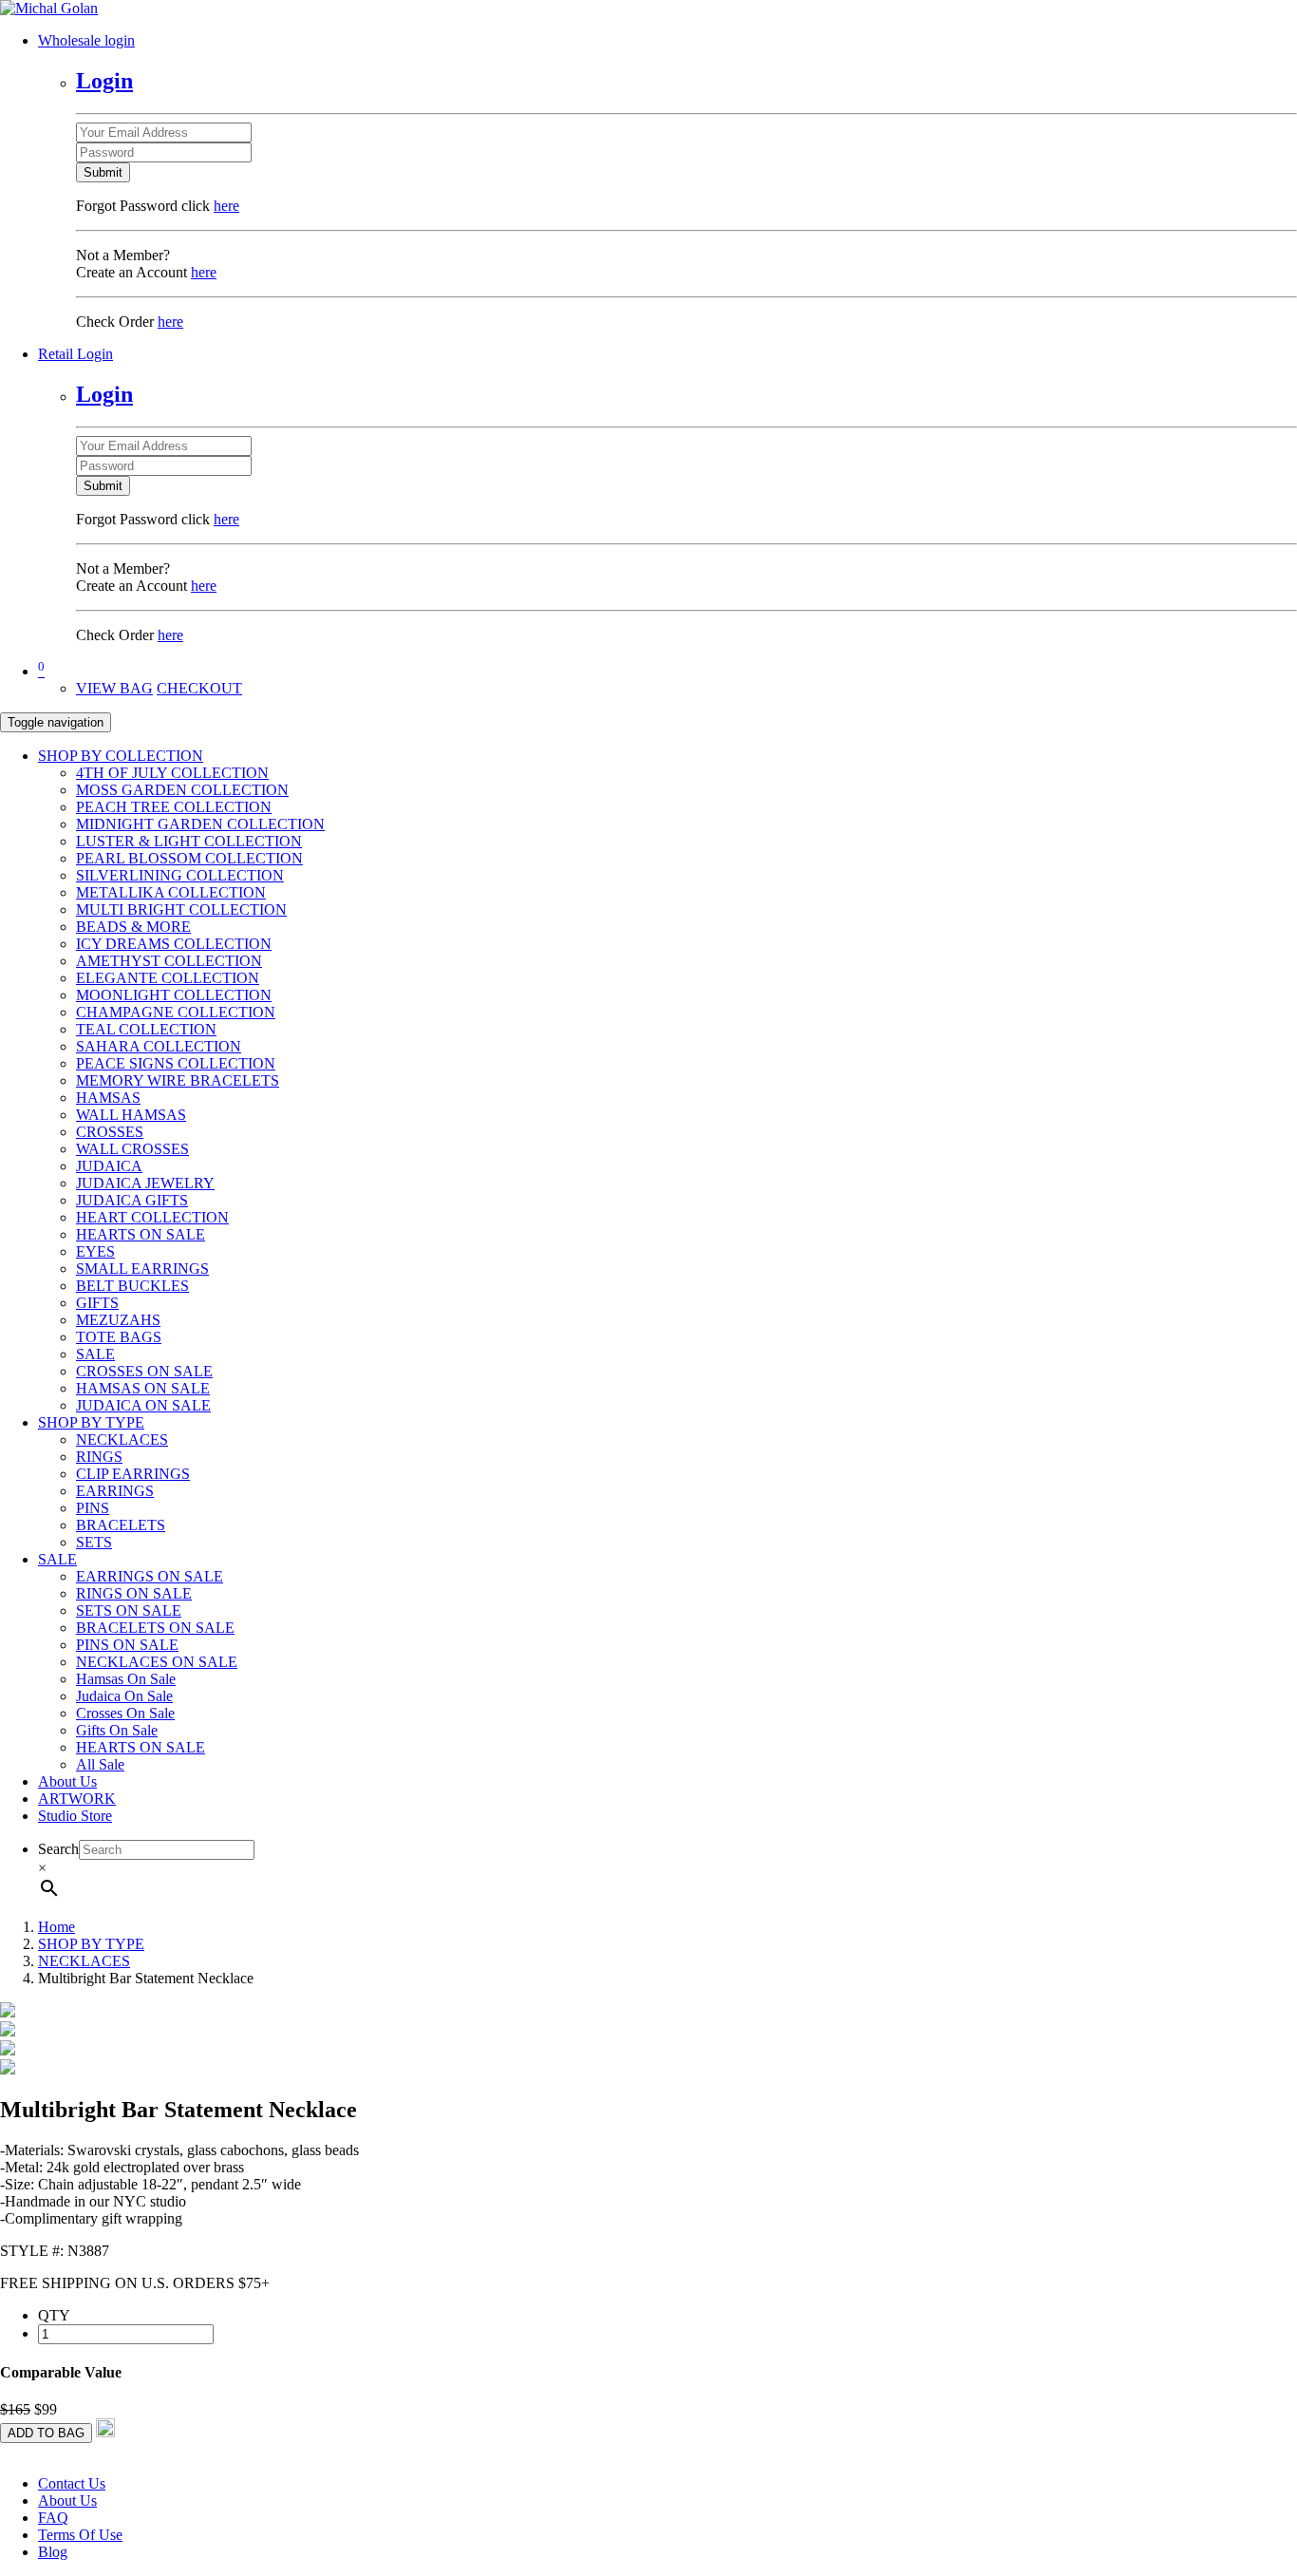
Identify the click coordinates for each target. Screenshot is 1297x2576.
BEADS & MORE (133, 927)
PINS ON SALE (127, 1645)
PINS (93, 1508)
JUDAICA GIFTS (132, 1200)
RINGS (99, 1457)
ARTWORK (77, 1799)
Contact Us (72, 2483)
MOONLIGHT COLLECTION (174, 995)
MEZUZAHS (118, 1320)
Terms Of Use (80, 2535)
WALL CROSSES (132, 1149)
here (226, 206)
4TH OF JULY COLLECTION (172, 773)
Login (104, 81)
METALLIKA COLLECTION (171, 892)
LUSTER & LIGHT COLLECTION (189, 841)
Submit (103, 172)
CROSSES (110, 1132)
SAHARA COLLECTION (159, 1046)
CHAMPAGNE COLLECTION (176, 1012)
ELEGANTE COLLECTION (168, 978)
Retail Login (75, 354)
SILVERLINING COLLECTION (180, 875)
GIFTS (97, 1303)
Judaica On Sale (124, 1696)
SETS (94, 1542)
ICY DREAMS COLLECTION (174, 944)
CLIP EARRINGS (133, 1474)
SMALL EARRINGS (142, 1269)
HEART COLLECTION (152, 1217)
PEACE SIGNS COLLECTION (176, 1063)
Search (58, 1849)
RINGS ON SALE (134, 1593)
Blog (53, 2552)
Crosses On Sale (125, 1713)
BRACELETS (121, 1525)
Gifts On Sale (117, 1730)
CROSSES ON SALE (144, 1371)
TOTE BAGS (119, 1337)
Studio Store (75, 1816)
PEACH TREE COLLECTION (174, 807)
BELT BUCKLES (132, 1286)
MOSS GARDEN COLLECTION (182, 790)
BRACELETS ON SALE (155, 1628)
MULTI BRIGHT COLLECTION (181, 909)
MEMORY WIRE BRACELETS (178, 1080)
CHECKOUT (199, 688)
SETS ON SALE (129, 1610)
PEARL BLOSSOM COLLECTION (189, 858)
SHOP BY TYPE (91, 1422)
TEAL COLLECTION (146, 1029)
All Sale (100, 1764)
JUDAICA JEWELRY (145, 1183)
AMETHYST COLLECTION (169, 961)
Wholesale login (86, 40)
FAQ (53, 2518)
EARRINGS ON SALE (150, 1576)
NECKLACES (122, 1440)
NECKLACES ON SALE (157, 1662)
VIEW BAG (114, 688)
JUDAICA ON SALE (143, 1405)
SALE (95, 1354)
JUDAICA (109, 1166)
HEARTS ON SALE (141, 1234)
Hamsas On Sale (126, 1679)
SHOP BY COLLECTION (121, 756)
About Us (67, 1781)
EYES (95, 1251)
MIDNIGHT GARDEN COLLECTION (200, 824)
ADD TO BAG (46, 2433)
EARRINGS (115, 1491)
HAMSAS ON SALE (143, 1388)
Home (56, 1927)
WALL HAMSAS (131, 1115)
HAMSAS (108, 1098)
